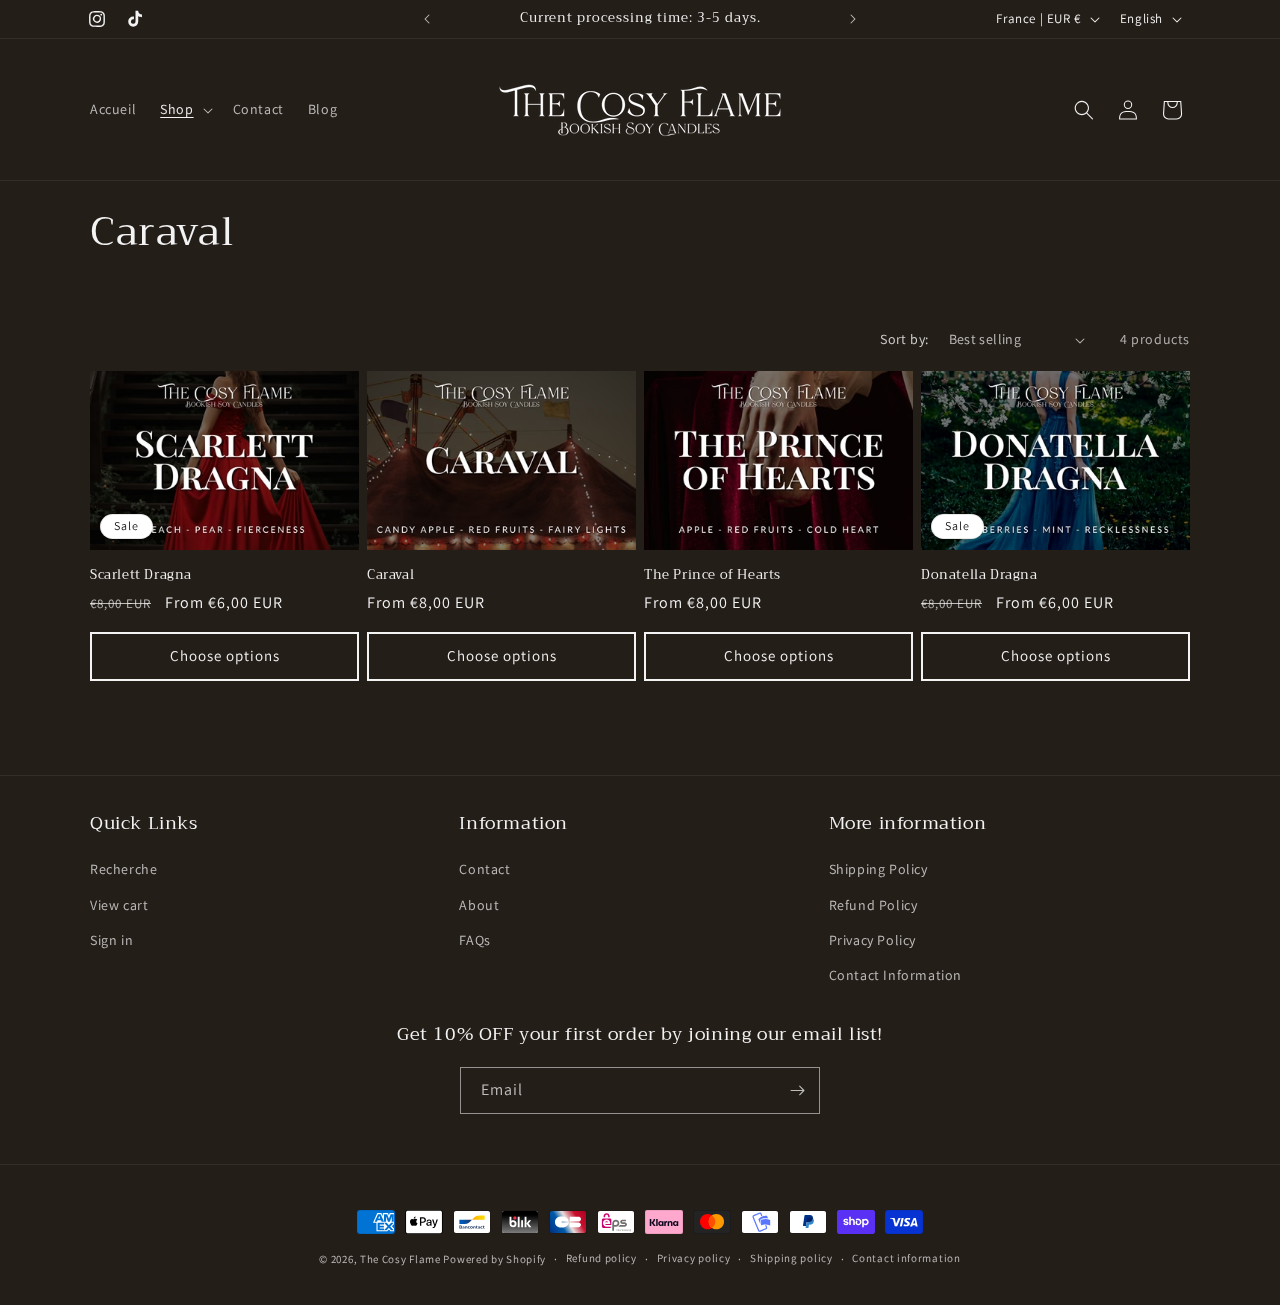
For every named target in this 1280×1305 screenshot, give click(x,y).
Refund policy (601, 1258)
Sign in (111, 940)
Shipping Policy (878, 869)
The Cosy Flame (400, 1259)
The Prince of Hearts (712, 575)
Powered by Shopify (494, 1259)
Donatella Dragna (979, 575)
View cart (119, 905)
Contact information (906, 1258)
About (479, 905)
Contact (484, 869)
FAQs (474, 940)
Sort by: (904, 339)
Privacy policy (694, 1258)
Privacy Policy (872, 940)
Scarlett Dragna (141, 575)
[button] (184, 109)
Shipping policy (791, 1258)
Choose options (225, 655)
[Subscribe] (797, 1090)
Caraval (390, 575)
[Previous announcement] (427, 19)
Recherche (123, 869)
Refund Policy (873, 905)
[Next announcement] (853, 19)
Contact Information (895, 975)
